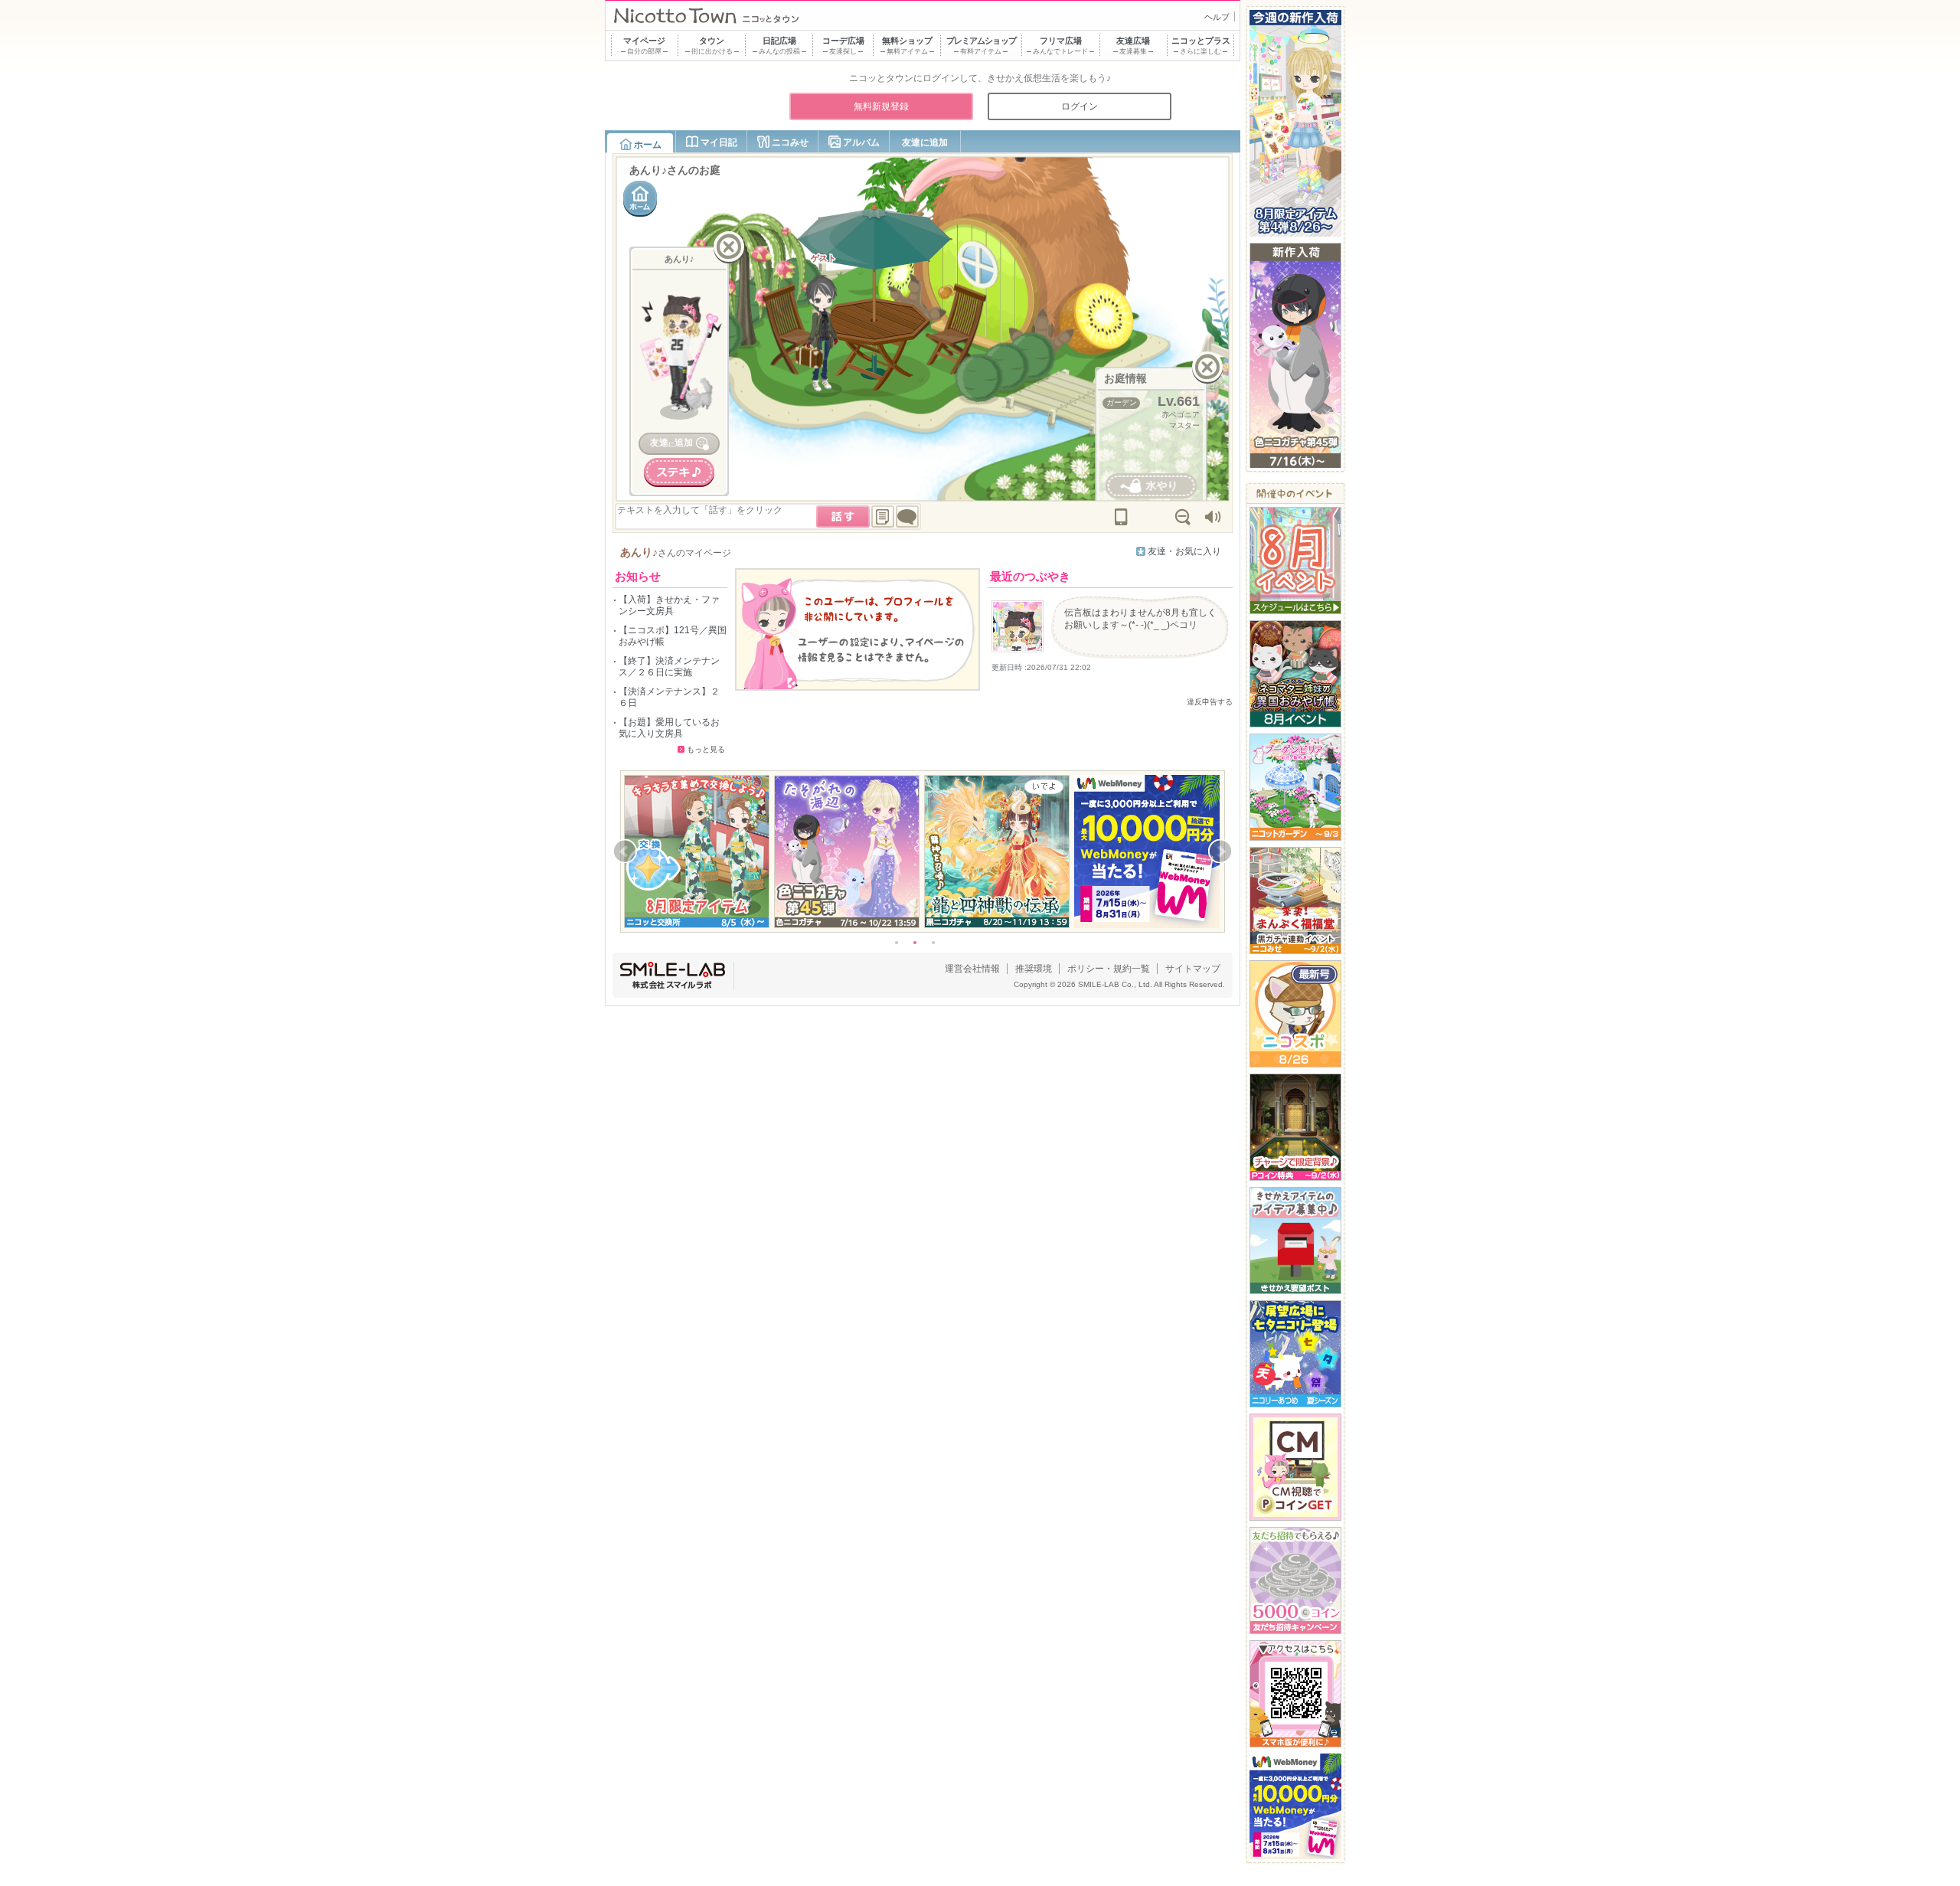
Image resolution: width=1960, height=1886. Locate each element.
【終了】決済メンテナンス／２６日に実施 (669, 667)
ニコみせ (790, 142)
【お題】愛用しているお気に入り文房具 (669, 728)
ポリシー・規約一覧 (1109, 969)
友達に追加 (925, 142)
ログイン (1080, 106)
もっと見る (706, 749)
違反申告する (1210, 702)
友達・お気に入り (1184, 551)
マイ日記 (719, 142)
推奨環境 (1034, 969)
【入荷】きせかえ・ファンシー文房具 (669, 605)
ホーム (648, 145)
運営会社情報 (972, 969)
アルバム (861, 142)
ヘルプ (1217, 17)
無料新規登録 (881, 106)
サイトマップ (1193, 969)
